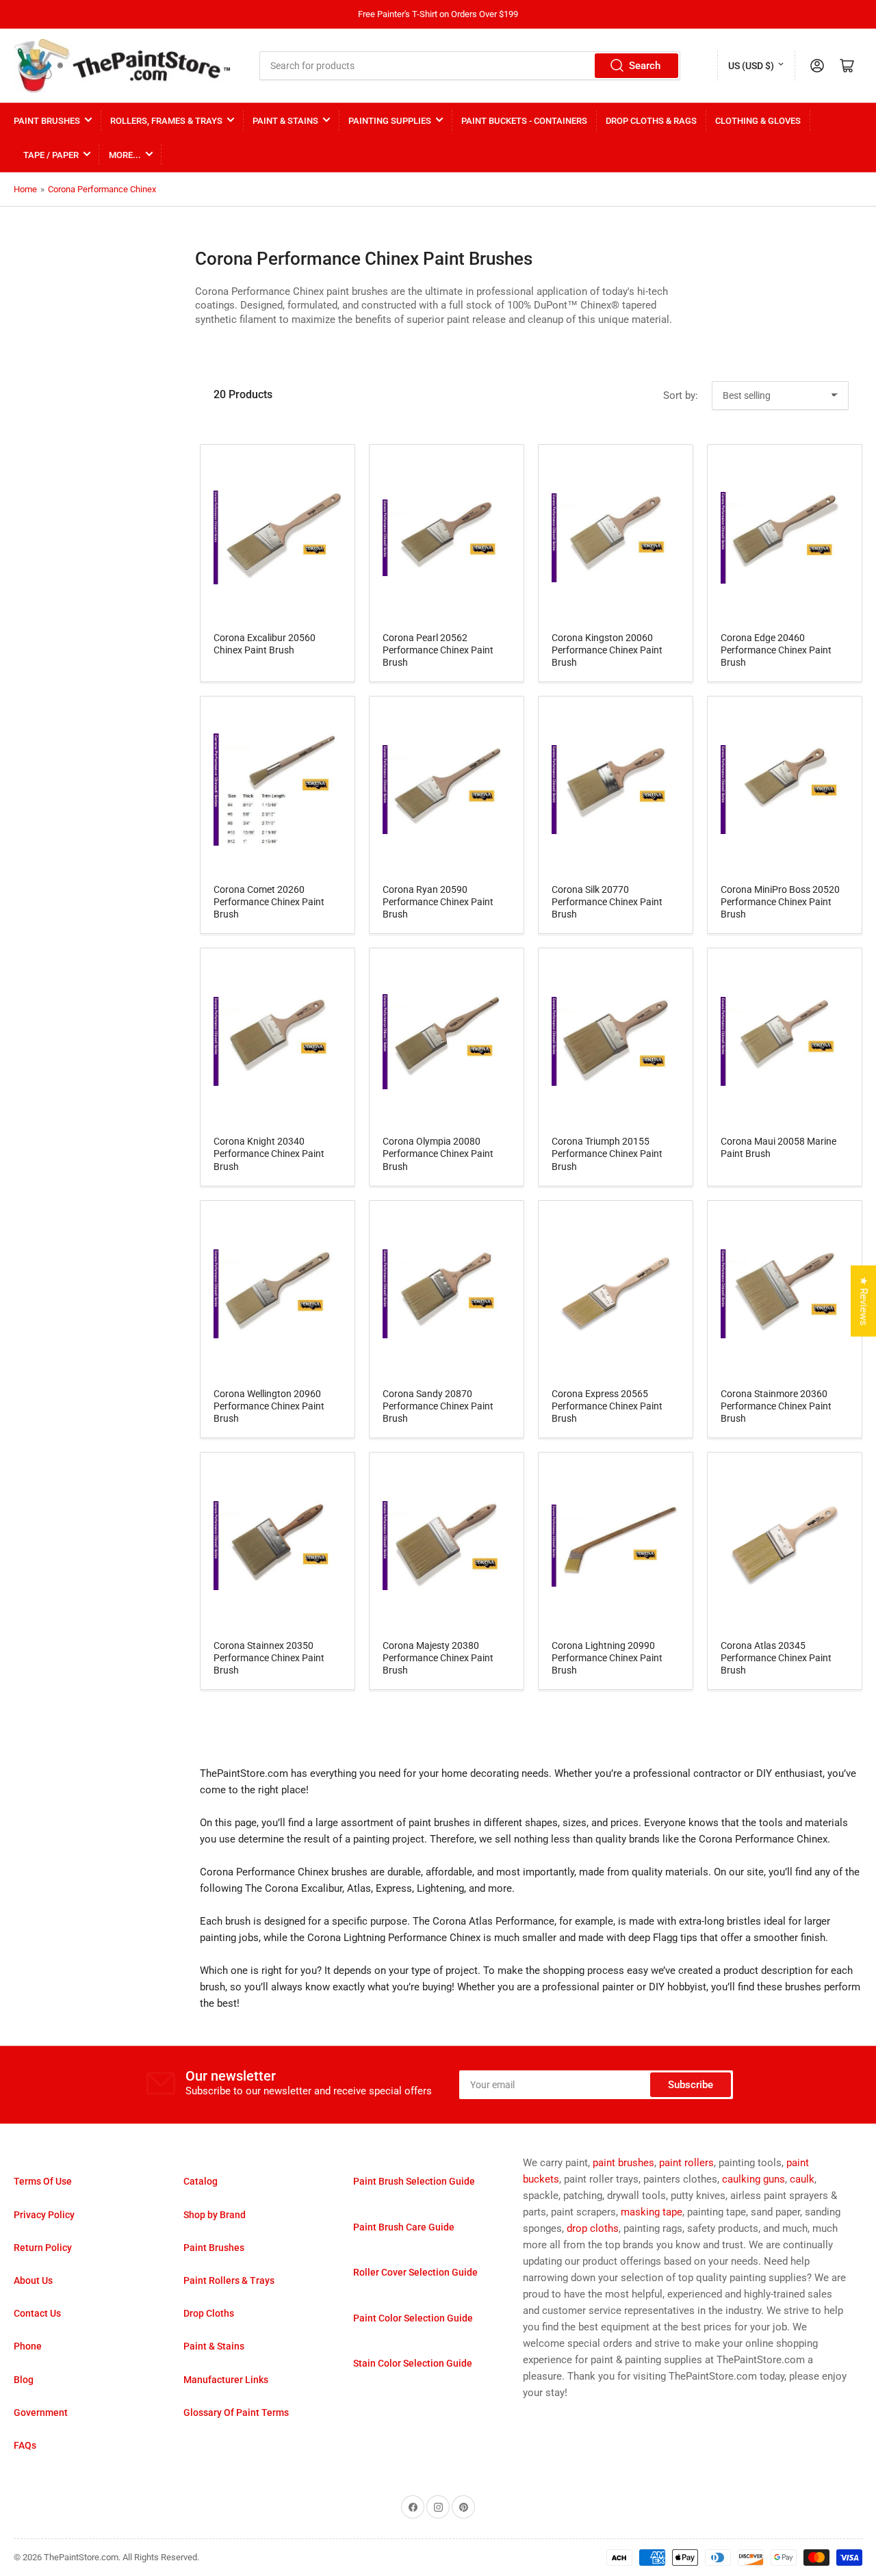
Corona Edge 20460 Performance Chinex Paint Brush (776, 650)
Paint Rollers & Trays (229, 2280)
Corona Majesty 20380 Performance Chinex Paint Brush (438, 1658)
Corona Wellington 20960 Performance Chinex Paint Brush (269, 1406)
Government (41, 2412)
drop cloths (593, 2228)
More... (125, 155)
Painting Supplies (390, 121)
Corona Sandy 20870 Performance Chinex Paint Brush (438, 1406)
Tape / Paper (51, 155)
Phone (28, 2346)
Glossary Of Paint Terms (236, 2412)
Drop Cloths (209, 2313)
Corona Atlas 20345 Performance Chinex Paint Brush (776, 1658)
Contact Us (37, 2313)
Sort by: (681, 395)
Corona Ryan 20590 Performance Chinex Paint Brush (438, 902)
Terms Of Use (43, 2181)
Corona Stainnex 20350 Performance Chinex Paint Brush (269, 1658)
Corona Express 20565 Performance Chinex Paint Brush (607, 1406)
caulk (802, 2179)
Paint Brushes (47, 121)
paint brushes (623, 2163)
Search (645, 66)
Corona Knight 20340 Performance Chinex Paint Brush (269, 1154)
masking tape (652, 2212)
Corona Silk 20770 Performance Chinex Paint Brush (607, 902)
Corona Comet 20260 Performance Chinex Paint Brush (269, 902)
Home (25, 189)
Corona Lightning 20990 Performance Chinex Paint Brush (607, 1658)
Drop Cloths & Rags (651, 121)
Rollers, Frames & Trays (166, 121)
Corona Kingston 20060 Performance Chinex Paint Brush (607, 650)
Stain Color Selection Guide (413, 2363)
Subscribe (691, 2085)
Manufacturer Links (226, 2380)
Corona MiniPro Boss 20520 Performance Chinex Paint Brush (780, 902)
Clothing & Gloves (758, 121)
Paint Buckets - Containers (524, 121)
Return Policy (43, 2248)
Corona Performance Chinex (102, 189)
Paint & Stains (285, 121)
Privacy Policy (44, 2215)
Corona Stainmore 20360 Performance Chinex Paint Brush (776, 1406)
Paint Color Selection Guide (413, 2318)
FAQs (25, 2445)
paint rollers (686, 2163)
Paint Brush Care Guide (404, 2227)
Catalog (201, 2181)
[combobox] (470, 66)
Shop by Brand (215, 2215)
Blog (24, 2380)
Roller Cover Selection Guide (415, 2272)
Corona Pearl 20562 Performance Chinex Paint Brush (438, 650)
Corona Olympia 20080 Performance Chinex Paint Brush (438, 1154)
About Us (33, 2280)
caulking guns (753, 2179)
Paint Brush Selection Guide (414, 2181)
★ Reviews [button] (864, 1301)
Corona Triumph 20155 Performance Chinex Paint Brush (607, 1154)
